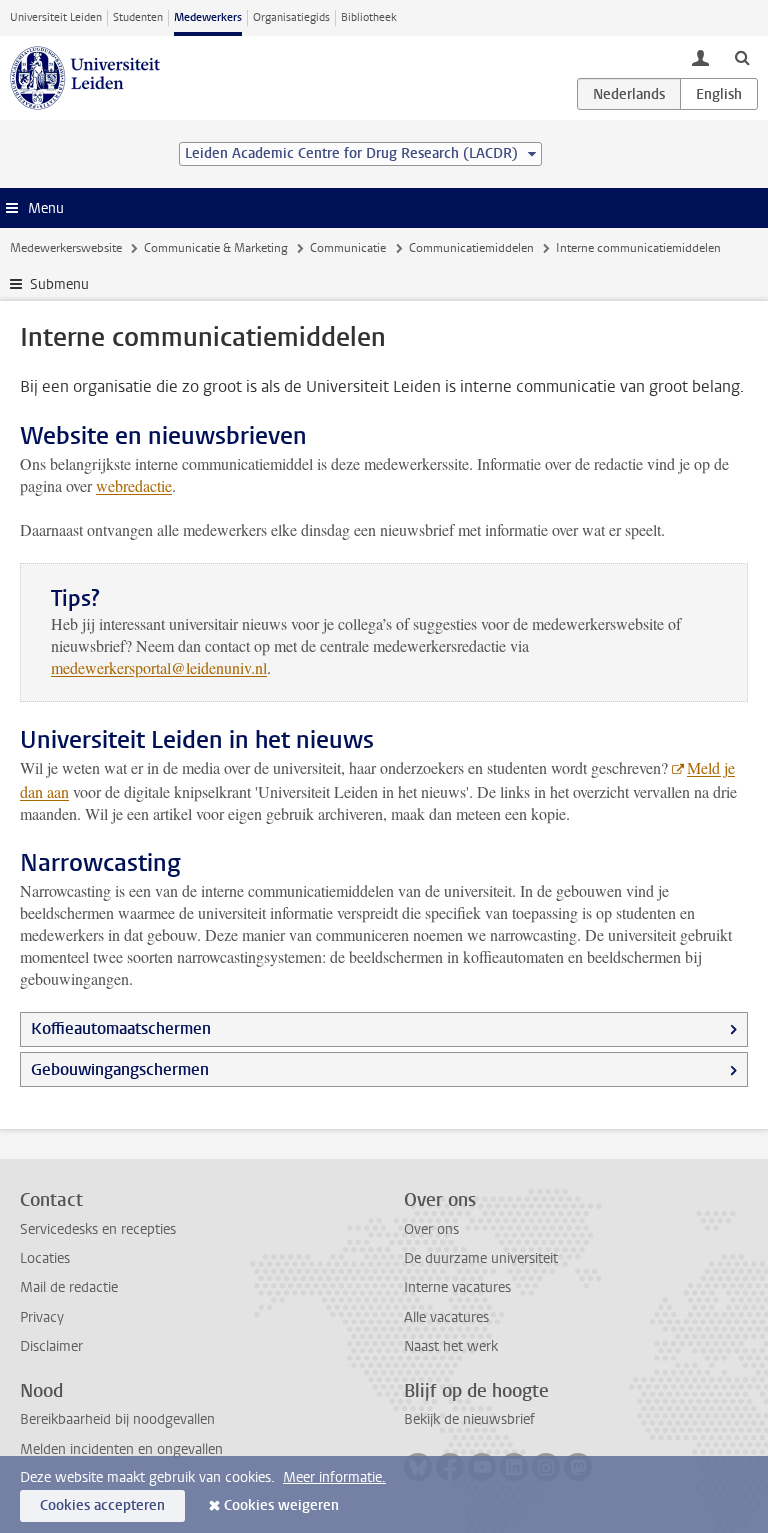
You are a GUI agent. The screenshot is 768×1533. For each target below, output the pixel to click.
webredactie (134, 485)
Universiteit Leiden (56, 17)
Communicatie (348, 248)
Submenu (59, 284)
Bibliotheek (369, 17)
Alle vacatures (446, 1317)
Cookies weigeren (281, 1505)
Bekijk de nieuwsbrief (469, 1419)
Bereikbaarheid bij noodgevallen (117, 1419)
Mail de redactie (69, 1287)
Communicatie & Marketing (216, 248)
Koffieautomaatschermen (121, 1028)
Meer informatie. (334, 1477)
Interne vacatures (457, 1287)
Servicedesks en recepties (98, 1229)
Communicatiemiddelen (471, 248)
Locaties (45, 1258)
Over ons (431, 1229)
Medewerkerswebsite (66, 248)
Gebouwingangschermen (120, 1069)
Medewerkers (208, 17)
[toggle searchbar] (742, 57)
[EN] (719, 94)
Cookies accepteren (102, 1505)
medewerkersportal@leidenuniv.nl (159, 667)
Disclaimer (51, 1346)
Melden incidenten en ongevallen (121, 1449)
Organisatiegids (291, 17)
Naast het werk (451, 1346)
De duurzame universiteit (481, 1258)
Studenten (138, 17)
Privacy (42, 1317)
